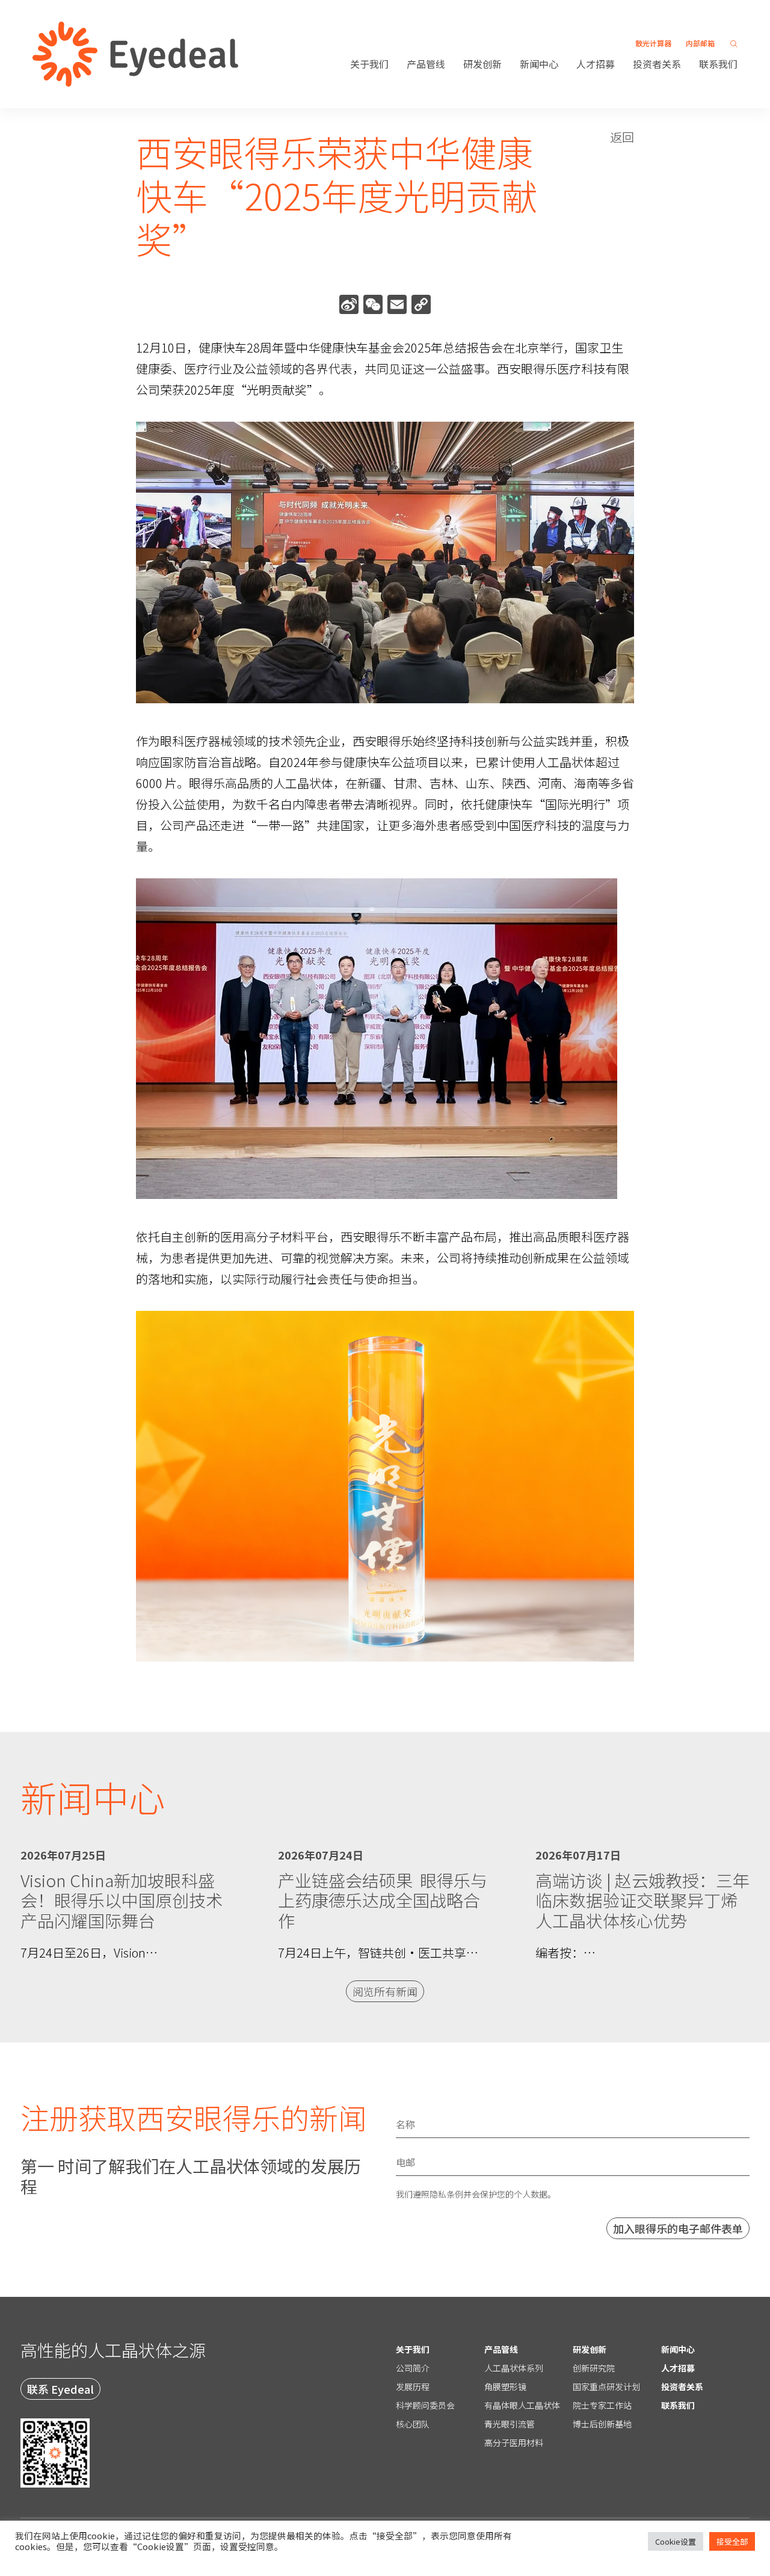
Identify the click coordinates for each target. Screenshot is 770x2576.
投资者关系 (657, 64)
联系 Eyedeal (60, 2389)
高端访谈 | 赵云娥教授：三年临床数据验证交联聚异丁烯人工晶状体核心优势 (642, 1900)
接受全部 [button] (732, 2541)
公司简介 (413, 2368)
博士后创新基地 (602, 2424)
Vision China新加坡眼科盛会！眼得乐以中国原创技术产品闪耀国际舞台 (122, 1900)
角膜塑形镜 (505, 2386)
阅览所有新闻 (385, 1991)
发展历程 (413, 2386)
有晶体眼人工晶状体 (522, 2405)
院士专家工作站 (602, 2405)
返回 (622, 137)
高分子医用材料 (514, 2442)
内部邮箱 (700, 43)
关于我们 (369, 64)
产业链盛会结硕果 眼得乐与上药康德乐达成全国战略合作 (383, 1900)
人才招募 (596, 64)
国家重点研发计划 (606, 2386)
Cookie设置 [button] (676, 2541)
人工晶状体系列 (514, 2368)
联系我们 (718, 64)
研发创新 (482, 64)
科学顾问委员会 (425, 2405)
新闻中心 (539, 64)
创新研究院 (594, 2368)
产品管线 (426, 64)
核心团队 (413, 2424)
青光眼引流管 (510, 2424)
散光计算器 (653, 43)
